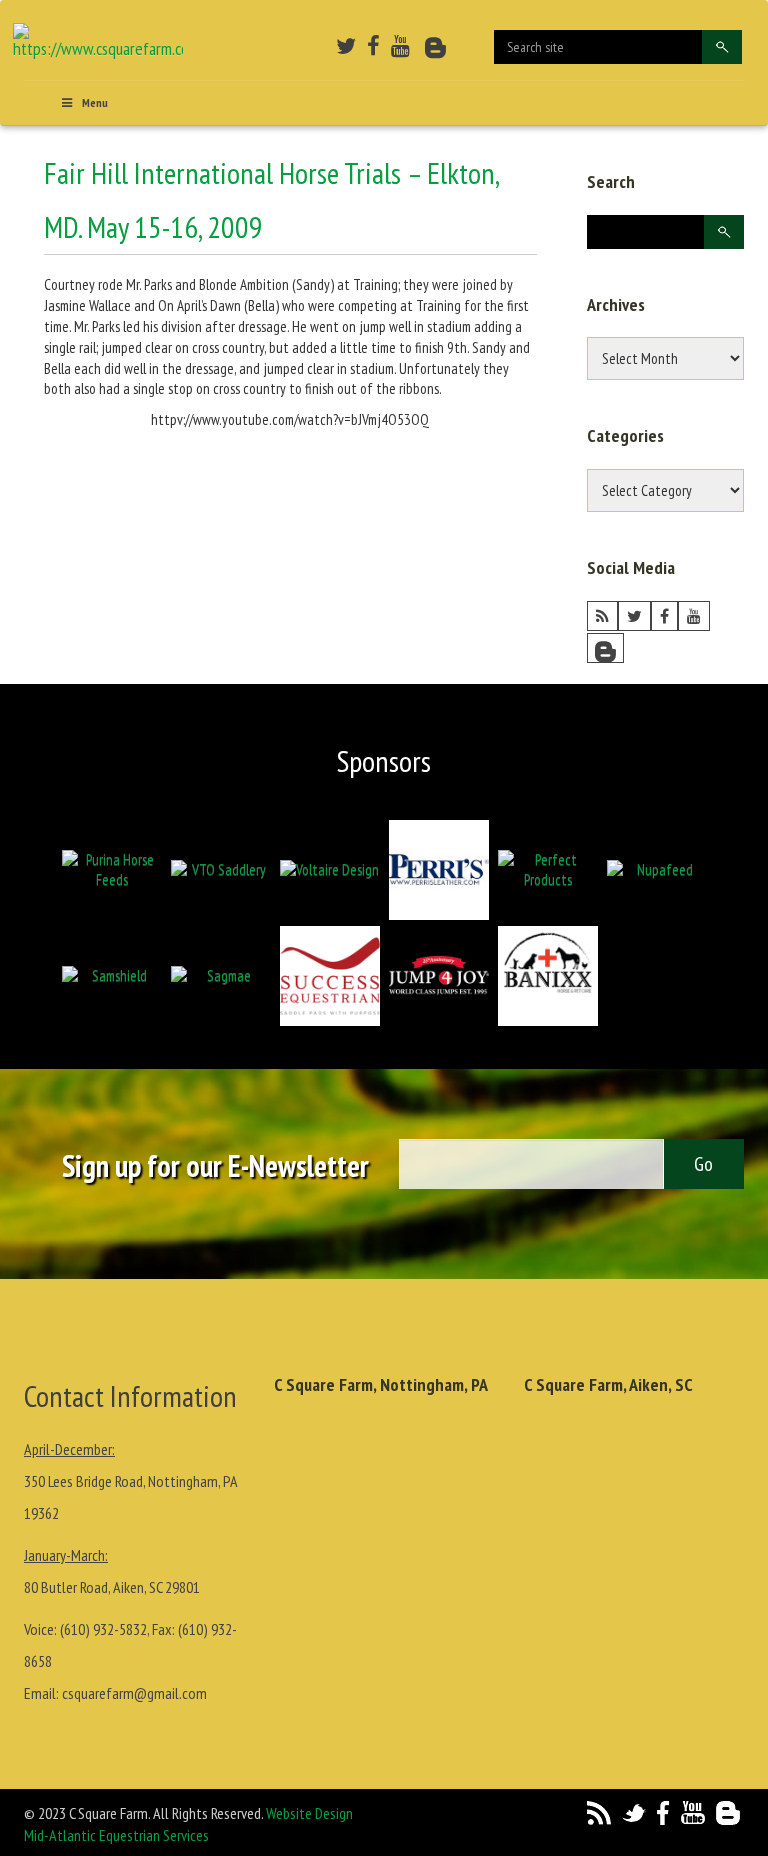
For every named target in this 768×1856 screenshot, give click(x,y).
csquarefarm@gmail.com (134, 1693)
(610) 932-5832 (103, 1629)
